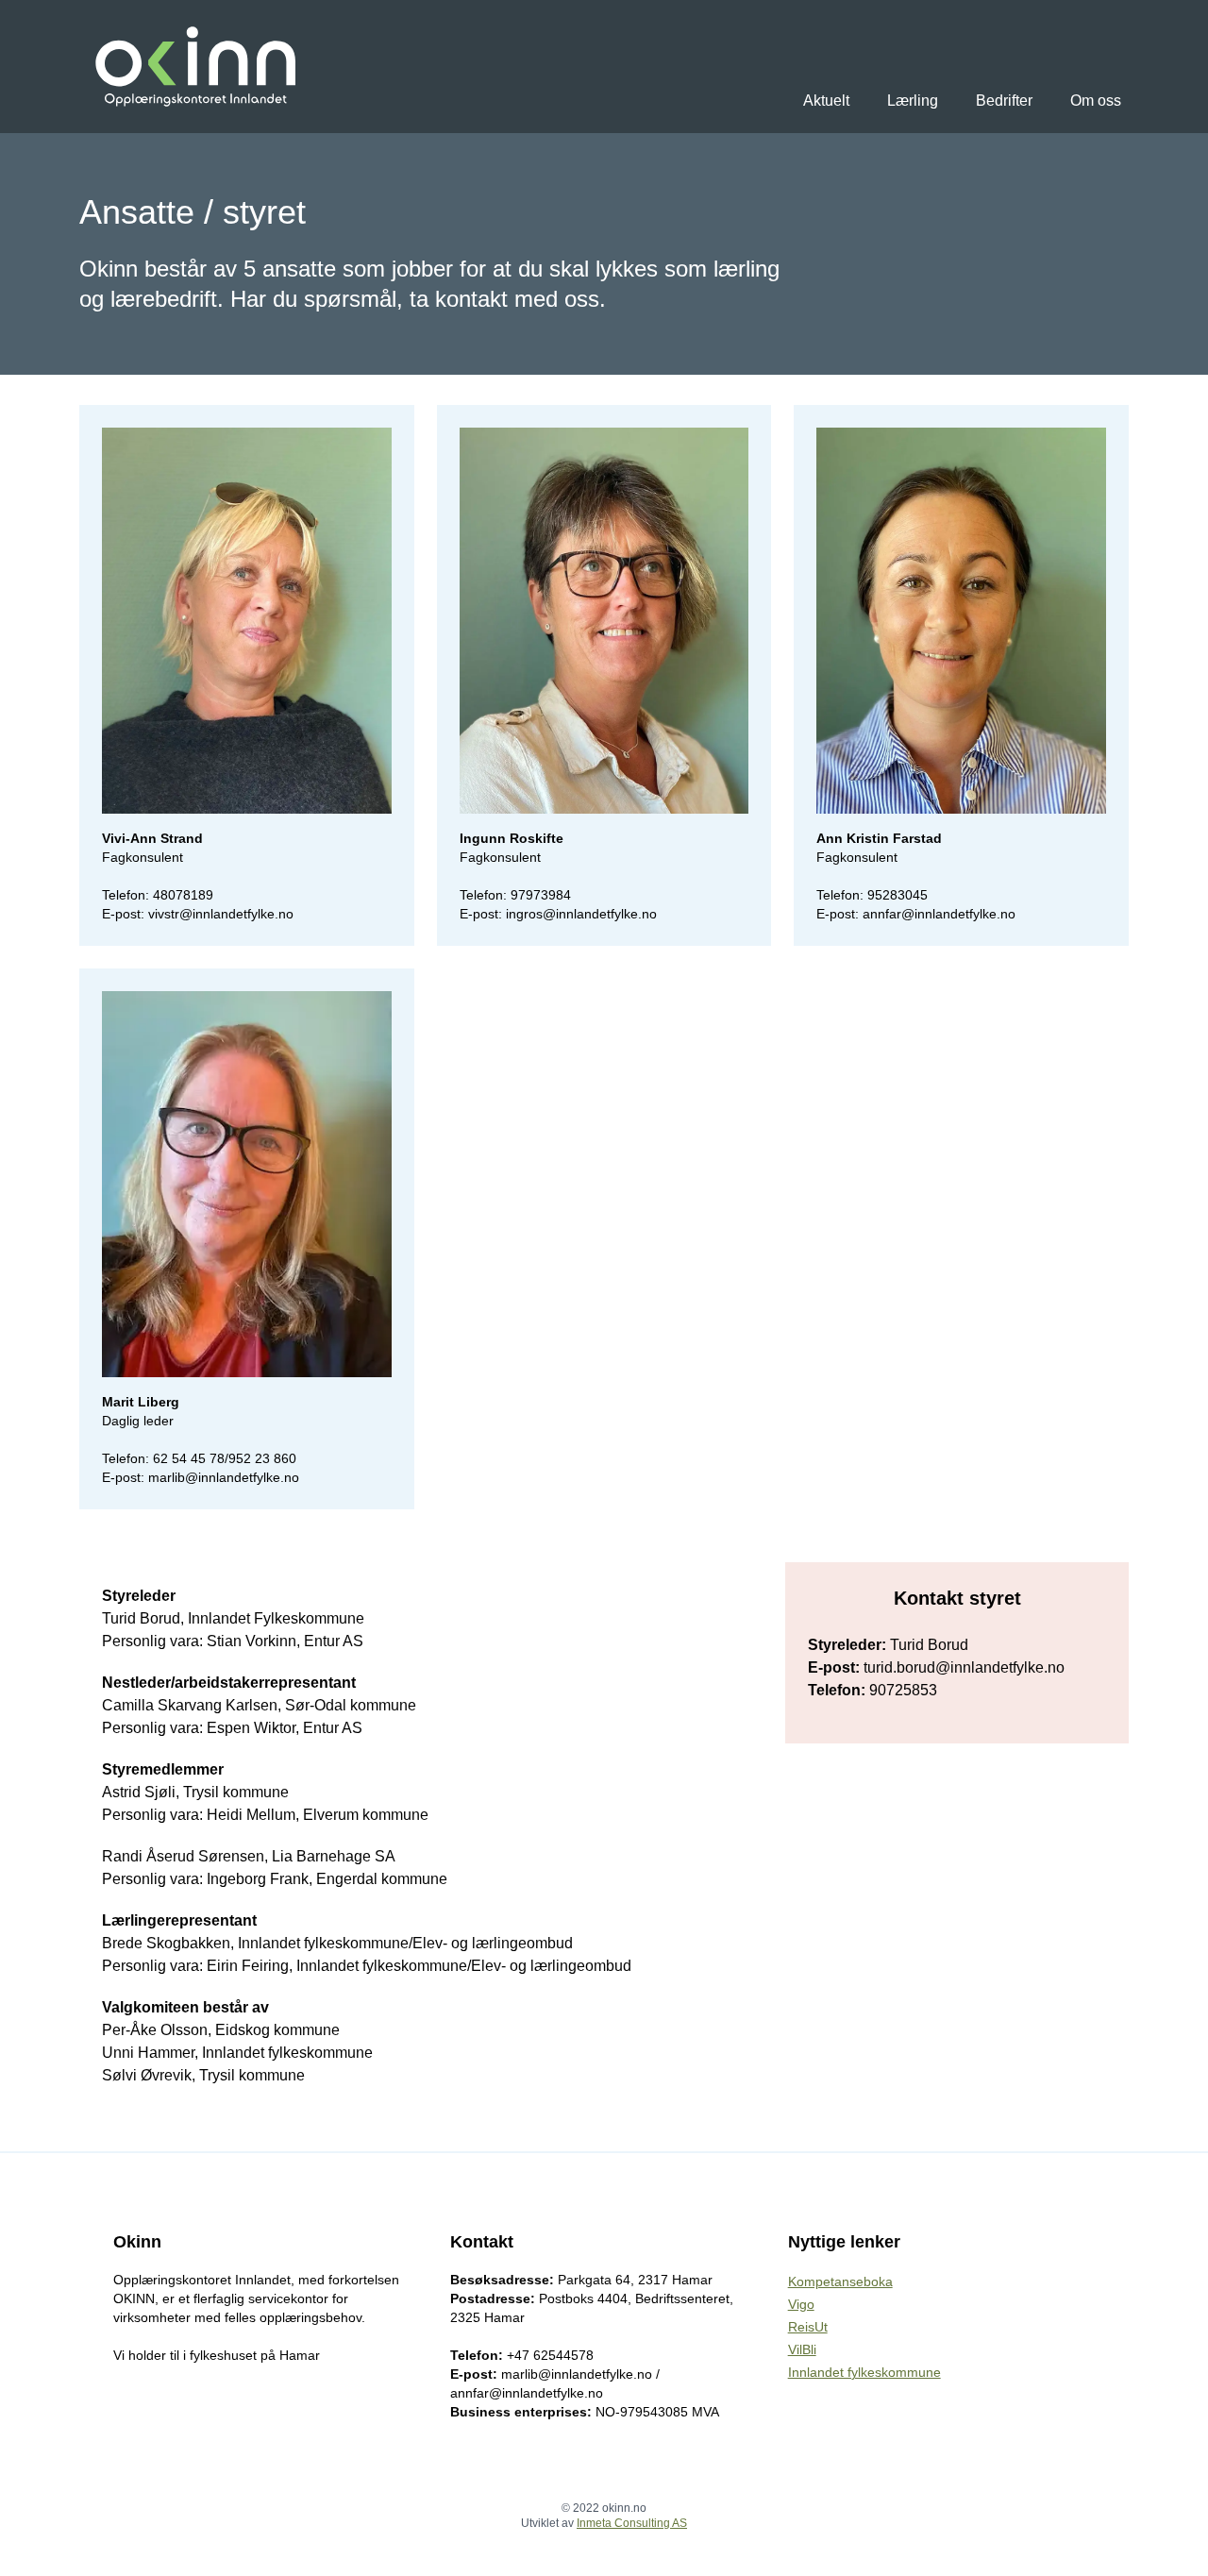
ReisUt (808, 2327)
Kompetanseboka (840, 2281)
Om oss (1096, 101)
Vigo (801, 2304)
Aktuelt (826, 101)
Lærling (913, 101)
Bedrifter (1004, 101)
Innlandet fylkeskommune (864, 2372)
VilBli (802, 2349)
